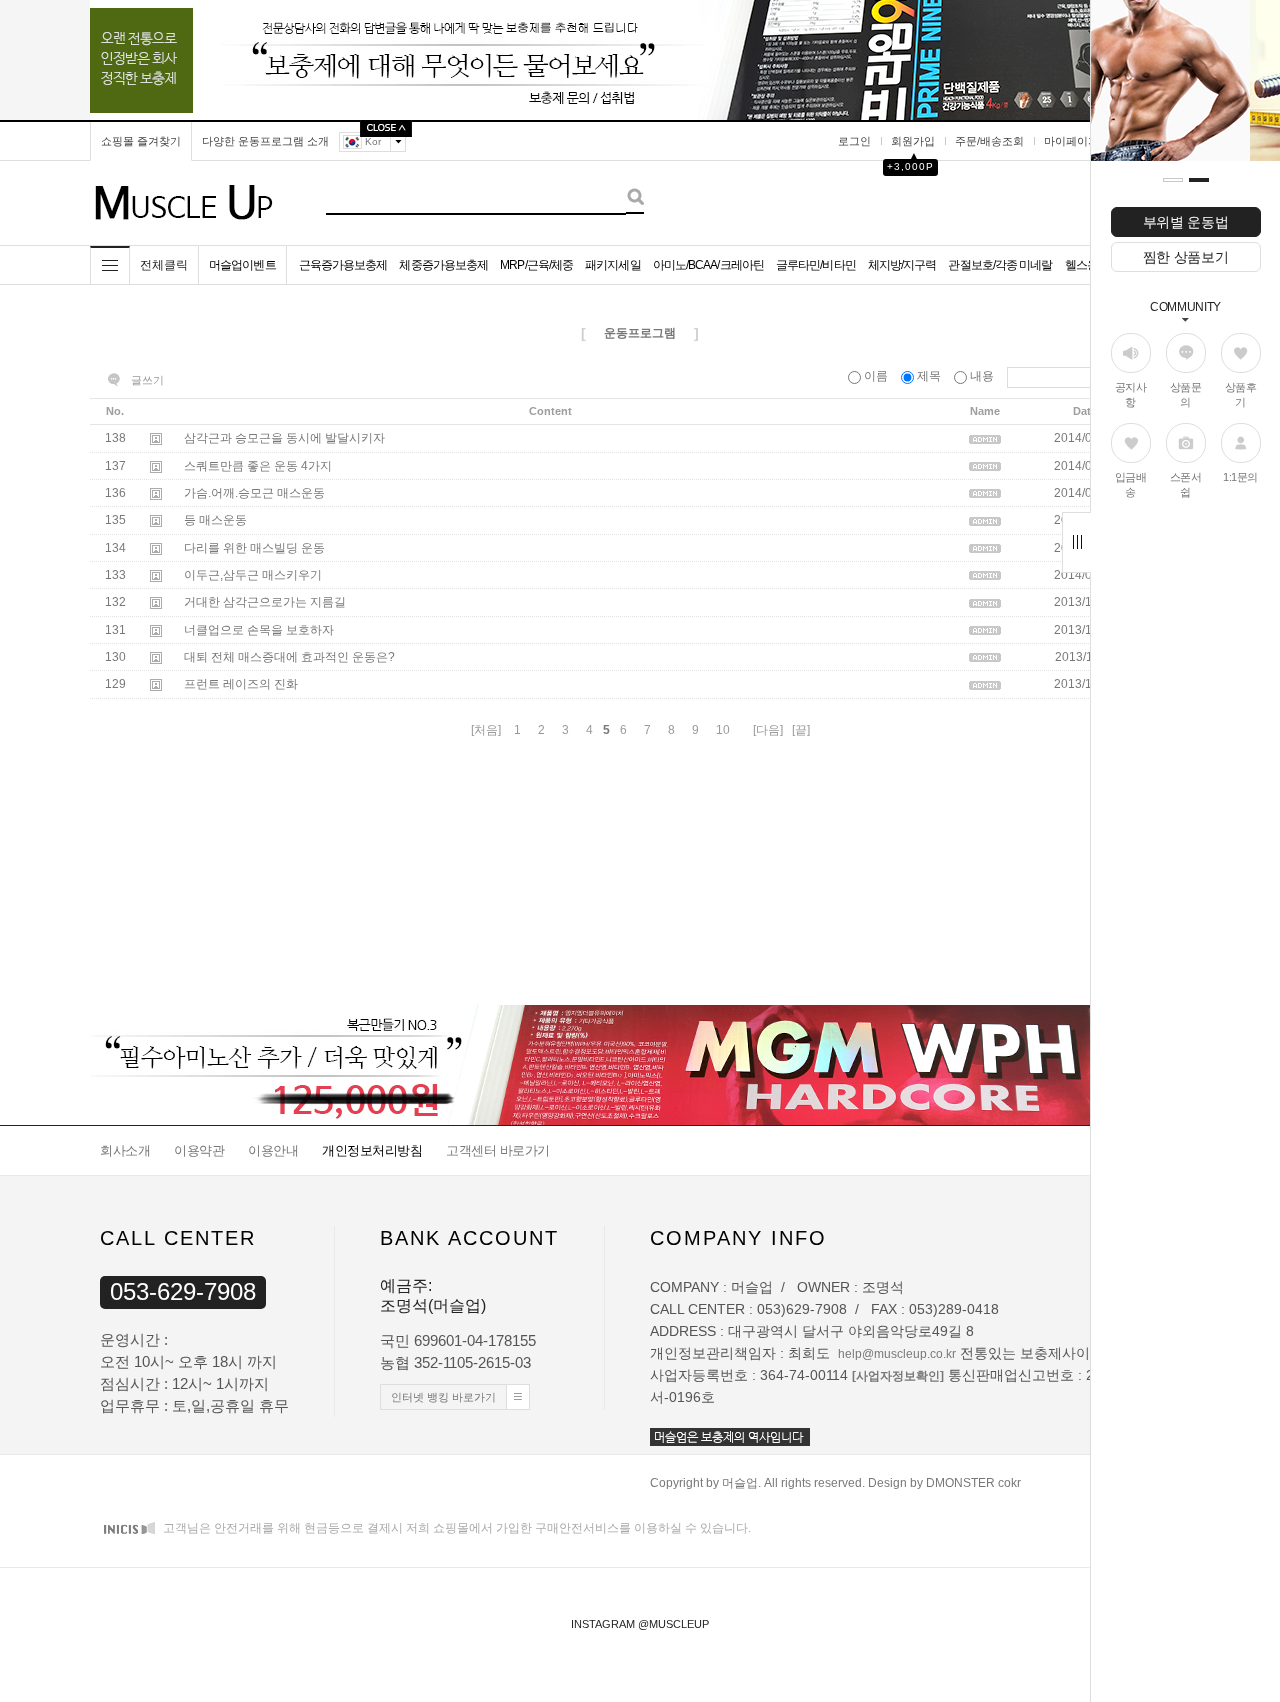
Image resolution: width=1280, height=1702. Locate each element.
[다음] (768, 730)
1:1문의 (1240, 477)
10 (723, 730)
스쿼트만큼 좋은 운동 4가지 (258, 466)
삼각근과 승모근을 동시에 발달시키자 (284, 439)
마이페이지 (1071, 141)
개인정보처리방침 (372, 1150)
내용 (982, 376)
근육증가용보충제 (343, 265)
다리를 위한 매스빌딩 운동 (254, 548)
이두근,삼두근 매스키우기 (253, 575)
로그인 (854, 141)
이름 (876, 376)
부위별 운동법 (1186, 222)
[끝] (801, 730)
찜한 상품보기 (1186, 257)
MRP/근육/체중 (536, 265)
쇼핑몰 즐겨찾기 (141, 141)
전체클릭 (164, 265)
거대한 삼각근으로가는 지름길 (265, 603)
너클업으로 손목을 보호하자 (259, 630)
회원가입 (913, 141)
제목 (929, 376)
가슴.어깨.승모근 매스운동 (254, 493)
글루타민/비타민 (816, 265)
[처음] (486, 730)
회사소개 (125, 1150)
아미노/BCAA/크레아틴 (708, 265)
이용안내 (273, 1150)
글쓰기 (147, 380)
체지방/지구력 (902, 265)
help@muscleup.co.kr (897, 1354)
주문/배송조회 (989, 141)
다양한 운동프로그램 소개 (265, 141)
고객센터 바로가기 (498, 1150)
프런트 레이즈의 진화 (241, 685)
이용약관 (199, 1150)
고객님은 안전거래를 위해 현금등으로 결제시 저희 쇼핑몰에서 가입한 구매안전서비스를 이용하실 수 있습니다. (455, 1528)
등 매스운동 (215, 521)
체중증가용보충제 (443, 265)
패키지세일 (613, 265)
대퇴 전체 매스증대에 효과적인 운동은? (289, 657)
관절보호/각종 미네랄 (1000, 265)
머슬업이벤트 (242, 265)
